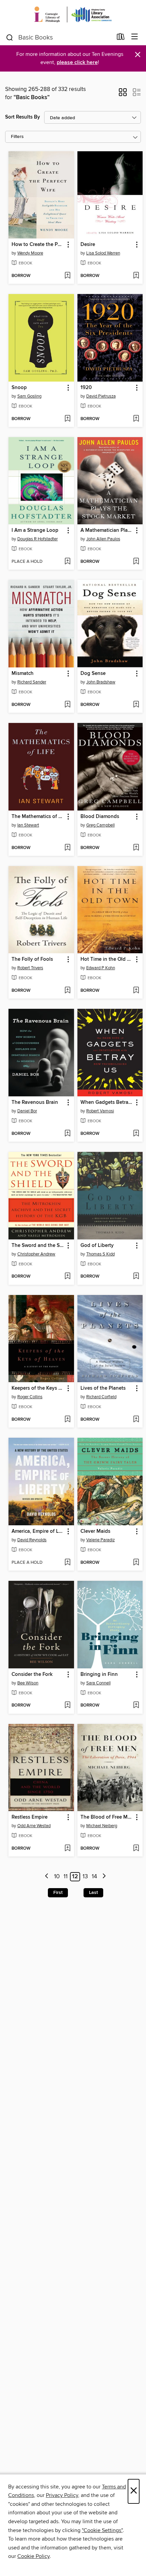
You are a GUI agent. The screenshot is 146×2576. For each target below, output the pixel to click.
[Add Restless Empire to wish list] (67, 1849)
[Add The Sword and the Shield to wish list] (67, 1277)
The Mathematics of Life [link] (38, 817)
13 (85, 1877)
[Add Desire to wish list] (136, 276)
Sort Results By (23, 117)
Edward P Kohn (101, 968)
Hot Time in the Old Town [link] (107, 959)
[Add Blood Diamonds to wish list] (136, 848)
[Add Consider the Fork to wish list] (67, 1706)
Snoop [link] (19, 388)
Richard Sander (32, 682)
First (58, 1893)
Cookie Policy (33, 2556)
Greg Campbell (101, 825)
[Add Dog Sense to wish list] (136, 705)
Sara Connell (98, 1683)
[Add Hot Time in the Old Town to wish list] (136, 991)
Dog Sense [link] (93, 674)
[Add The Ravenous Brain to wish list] (67, 1134)
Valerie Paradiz (101, 1540)
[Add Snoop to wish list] (67, 419)
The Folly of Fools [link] (32, 959)
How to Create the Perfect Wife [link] (38, 245)
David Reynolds (32, 1540)
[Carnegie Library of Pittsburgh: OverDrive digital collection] (73, 14)
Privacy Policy (62, 2495)
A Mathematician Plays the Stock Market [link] (107, 530)
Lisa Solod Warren (103, 253)
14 (94, 1877)
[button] (123, 94)
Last (93, 1893)
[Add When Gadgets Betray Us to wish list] (136, 1134)
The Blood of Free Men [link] (107, 1817)
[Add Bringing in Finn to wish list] (136, 1706)
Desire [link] (88, 245)
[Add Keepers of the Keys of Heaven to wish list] (67, 1420)
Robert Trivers (30, 968)
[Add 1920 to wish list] (136, 419)
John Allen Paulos (103, 539)
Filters (17, 137)
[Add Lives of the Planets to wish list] (136, 1420)
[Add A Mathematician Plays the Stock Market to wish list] (136, 562)
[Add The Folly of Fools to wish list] (67, 991)
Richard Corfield (101, 1397)
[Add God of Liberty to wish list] (136, 1277)
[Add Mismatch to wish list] (67, 705)
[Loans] (121, 38)
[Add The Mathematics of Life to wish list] (67, 848)
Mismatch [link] (23, 674)
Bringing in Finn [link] (99, 1675)
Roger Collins (30, 1397)
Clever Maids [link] (95, 1531)
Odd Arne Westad (34, 1826)
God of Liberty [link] (97, 1246)
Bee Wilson (28, 1683)
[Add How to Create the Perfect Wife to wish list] (67, 276)
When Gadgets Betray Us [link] (107, 1102)
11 (66, 1877)
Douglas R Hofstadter (38, 539)
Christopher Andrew (36, 1254)
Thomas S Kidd (101, 1254)
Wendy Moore (30, 253)
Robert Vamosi (100, 1111)
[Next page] (104, 1877)
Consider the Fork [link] (32, 1675)
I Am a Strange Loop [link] (35, 530)
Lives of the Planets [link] (103, 1388)
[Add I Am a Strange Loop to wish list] (67, 562)
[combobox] (59, 37)
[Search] (10, 37)
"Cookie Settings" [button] (102, 2530)
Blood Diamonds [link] (100, 817)
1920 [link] (86, 388)
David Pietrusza (101, 396)
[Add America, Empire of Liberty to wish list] (67, 1563)
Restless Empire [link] (30, 1817)
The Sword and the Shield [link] (38, 1246)
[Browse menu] (135, 37)
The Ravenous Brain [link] (35, 1102)
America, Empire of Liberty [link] (38, 1531)
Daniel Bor (27, 1111)
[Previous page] (47, 1877)
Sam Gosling (29, 396)
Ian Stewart (28, 825)
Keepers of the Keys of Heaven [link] (38, 1388)
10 (57, 1877)
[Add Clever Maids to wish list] (136, 1563)
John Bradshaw (101, 682)
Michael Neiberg (102, 1826)
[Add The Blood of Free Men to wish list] (136, 1849)
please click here (77, 63)
